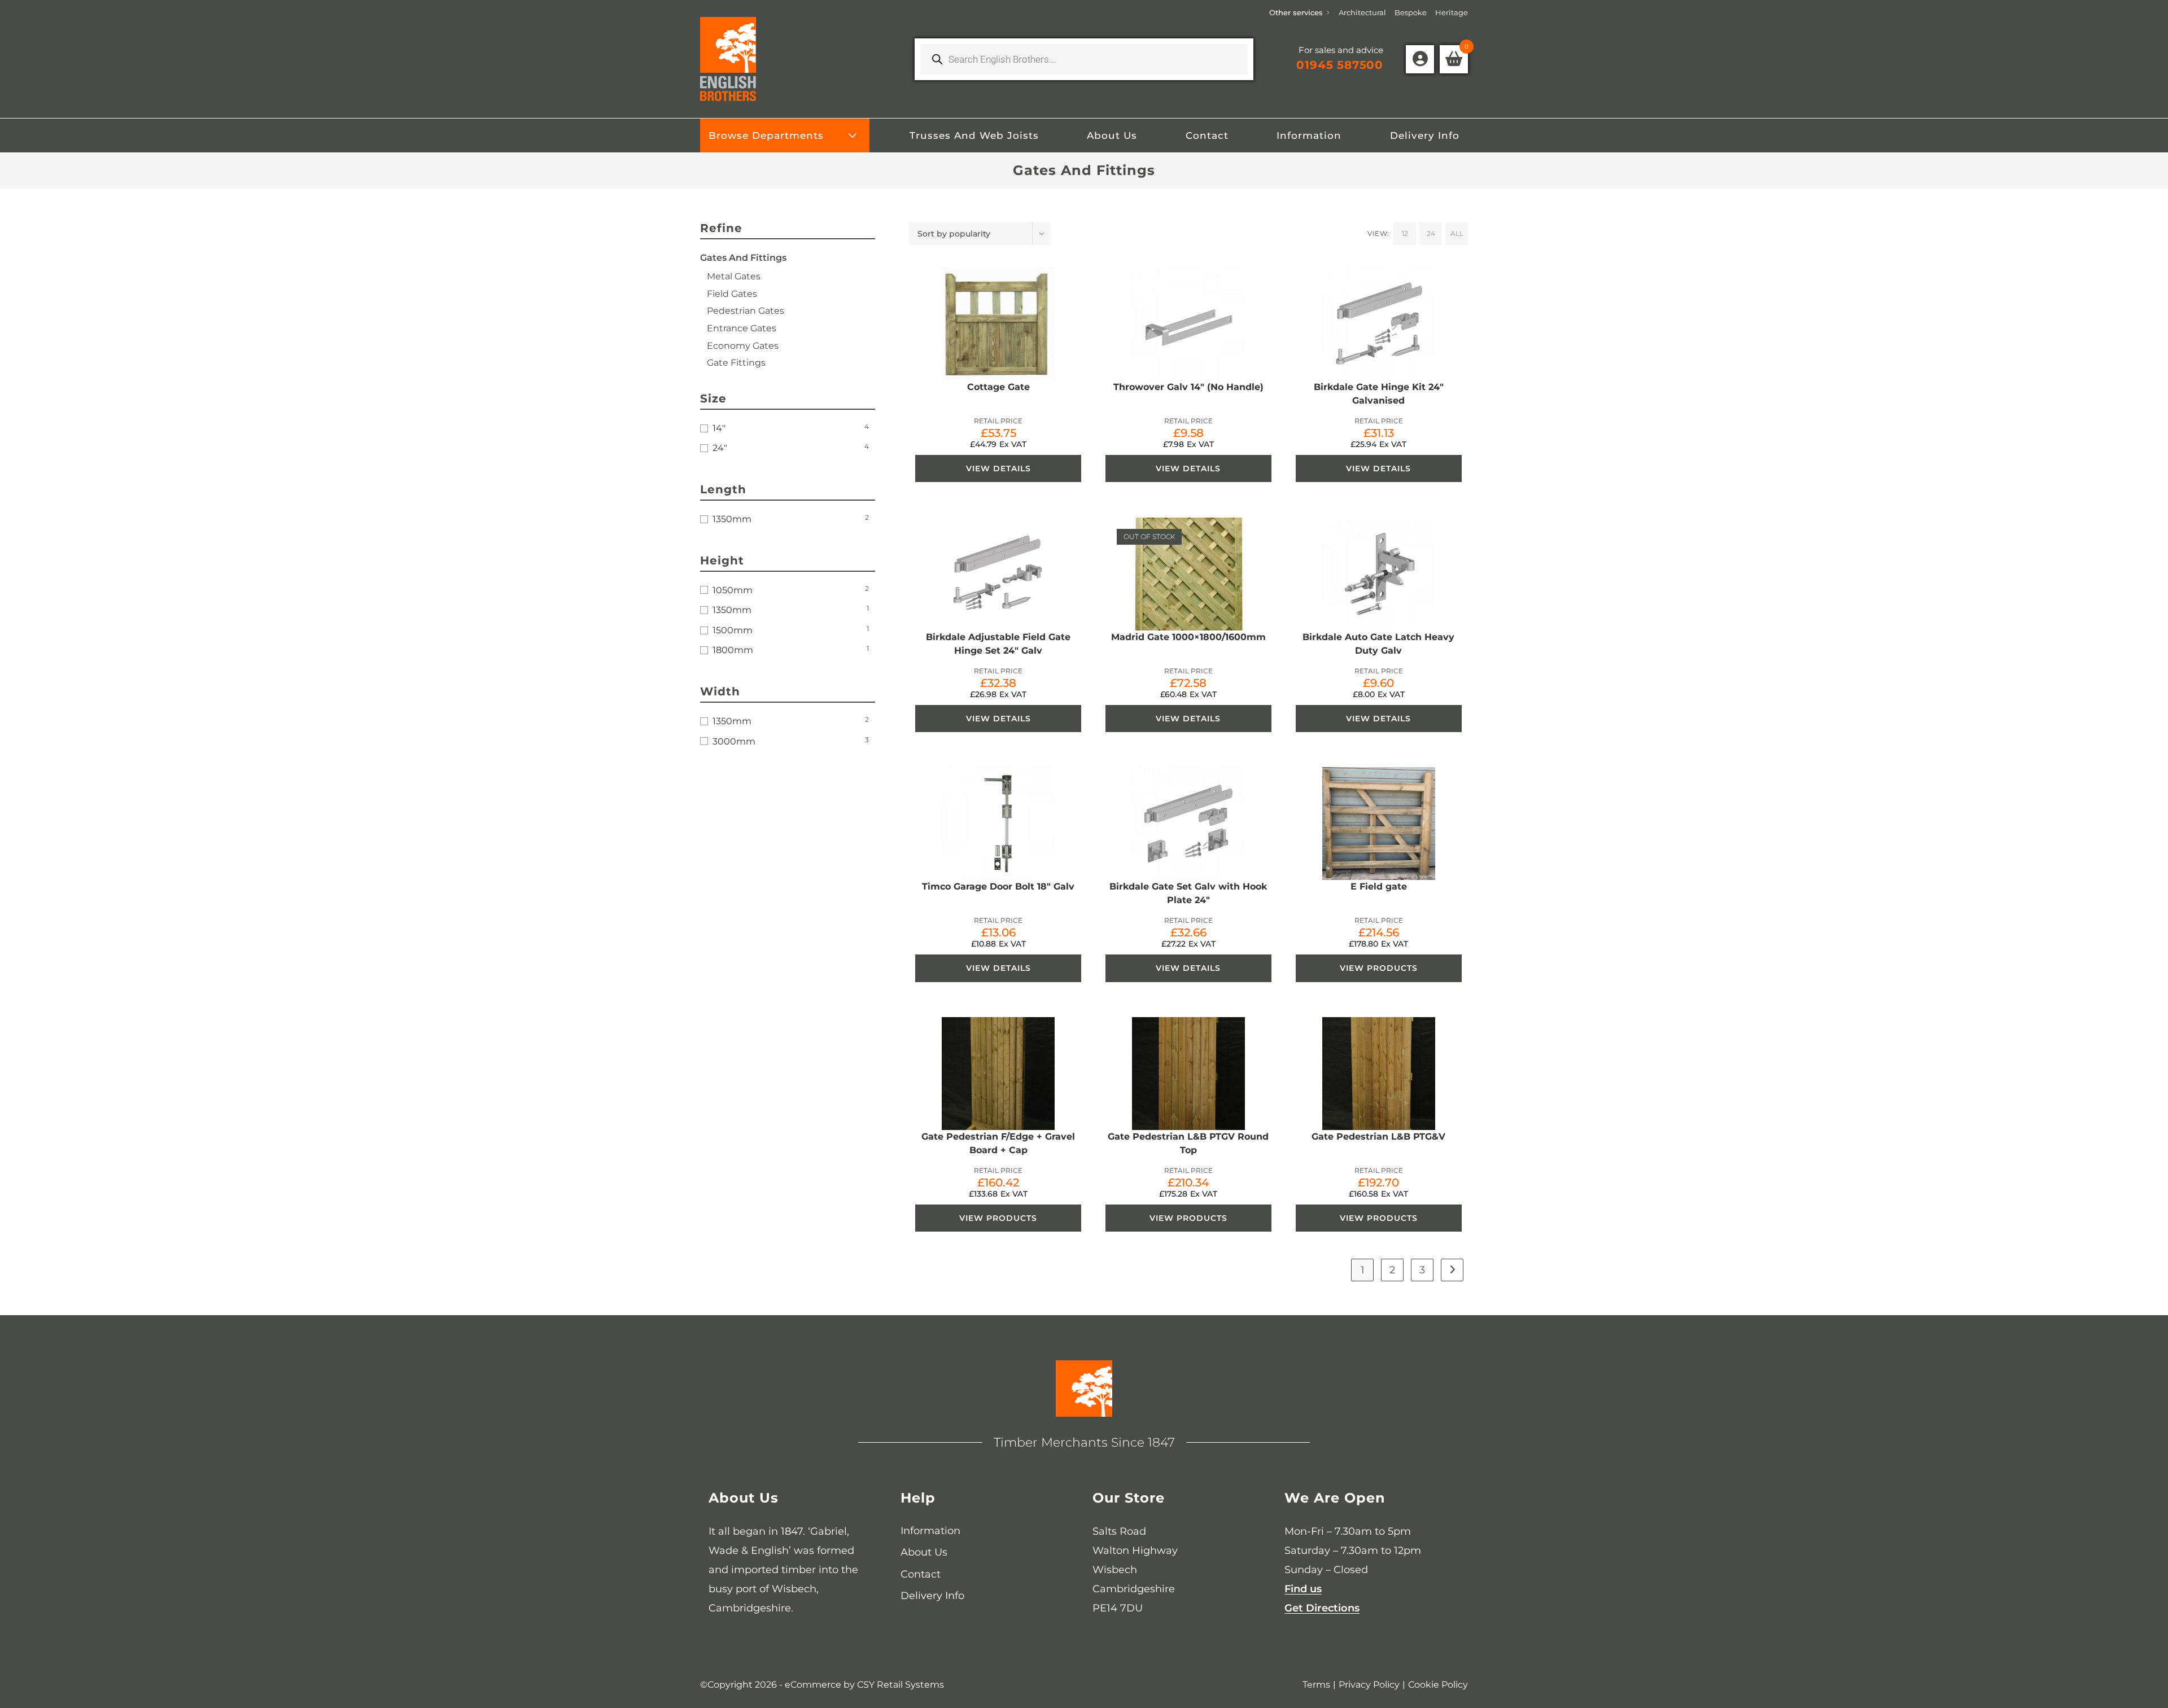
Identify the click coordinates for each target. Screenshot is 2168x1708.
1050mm (733, 590)
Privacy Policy (1369, 1685)
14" (719, 428)
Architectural (1362, 12)
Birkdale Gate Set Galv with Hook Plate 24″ (1188, 893)
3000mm (734, 741)
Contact (921, 1574)
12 (1405, 233)
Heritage (1452, 12)
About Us (924, 1552)
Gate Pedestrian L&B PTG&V (1378, 1137)
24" (720, 448)
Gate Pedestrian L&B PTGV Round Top (1188, 1143)
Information (930, 1531)
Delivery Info (932, 1596)
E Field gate (1379, 886)
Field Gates (732, 294)
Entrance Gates (742, 328)
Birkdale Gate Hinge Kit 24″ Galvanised (1379, 394)
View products (1379, 968)
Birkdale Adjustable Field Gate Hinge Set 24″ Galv (998, 644)
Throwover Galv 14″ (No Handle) (1188, 387)
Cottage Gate (998, 387)
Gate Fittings (736, 363)
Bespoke (1411, 12)
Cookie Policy (1438, 1685)
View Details (998, 468)
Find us (1303, 1589)
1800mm (733, 650)
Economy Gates (743, 346)
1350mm (732, 519)
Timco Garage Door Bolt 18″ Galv (998, 886)
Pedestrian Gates (746, 311)
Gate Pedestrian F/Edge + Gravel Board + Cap (998, 1143)
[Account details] (1420, 59)
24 (1431, 233)
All (1457, 233)
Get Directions (1322, 1608)
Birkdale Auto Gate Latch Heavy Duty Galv (1378, 644)
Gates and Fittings (743, 258)
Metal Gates (734, 276)
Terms (1316, 1685)
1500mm (733, 630)
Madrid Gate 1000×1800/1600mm (1188, 637)
